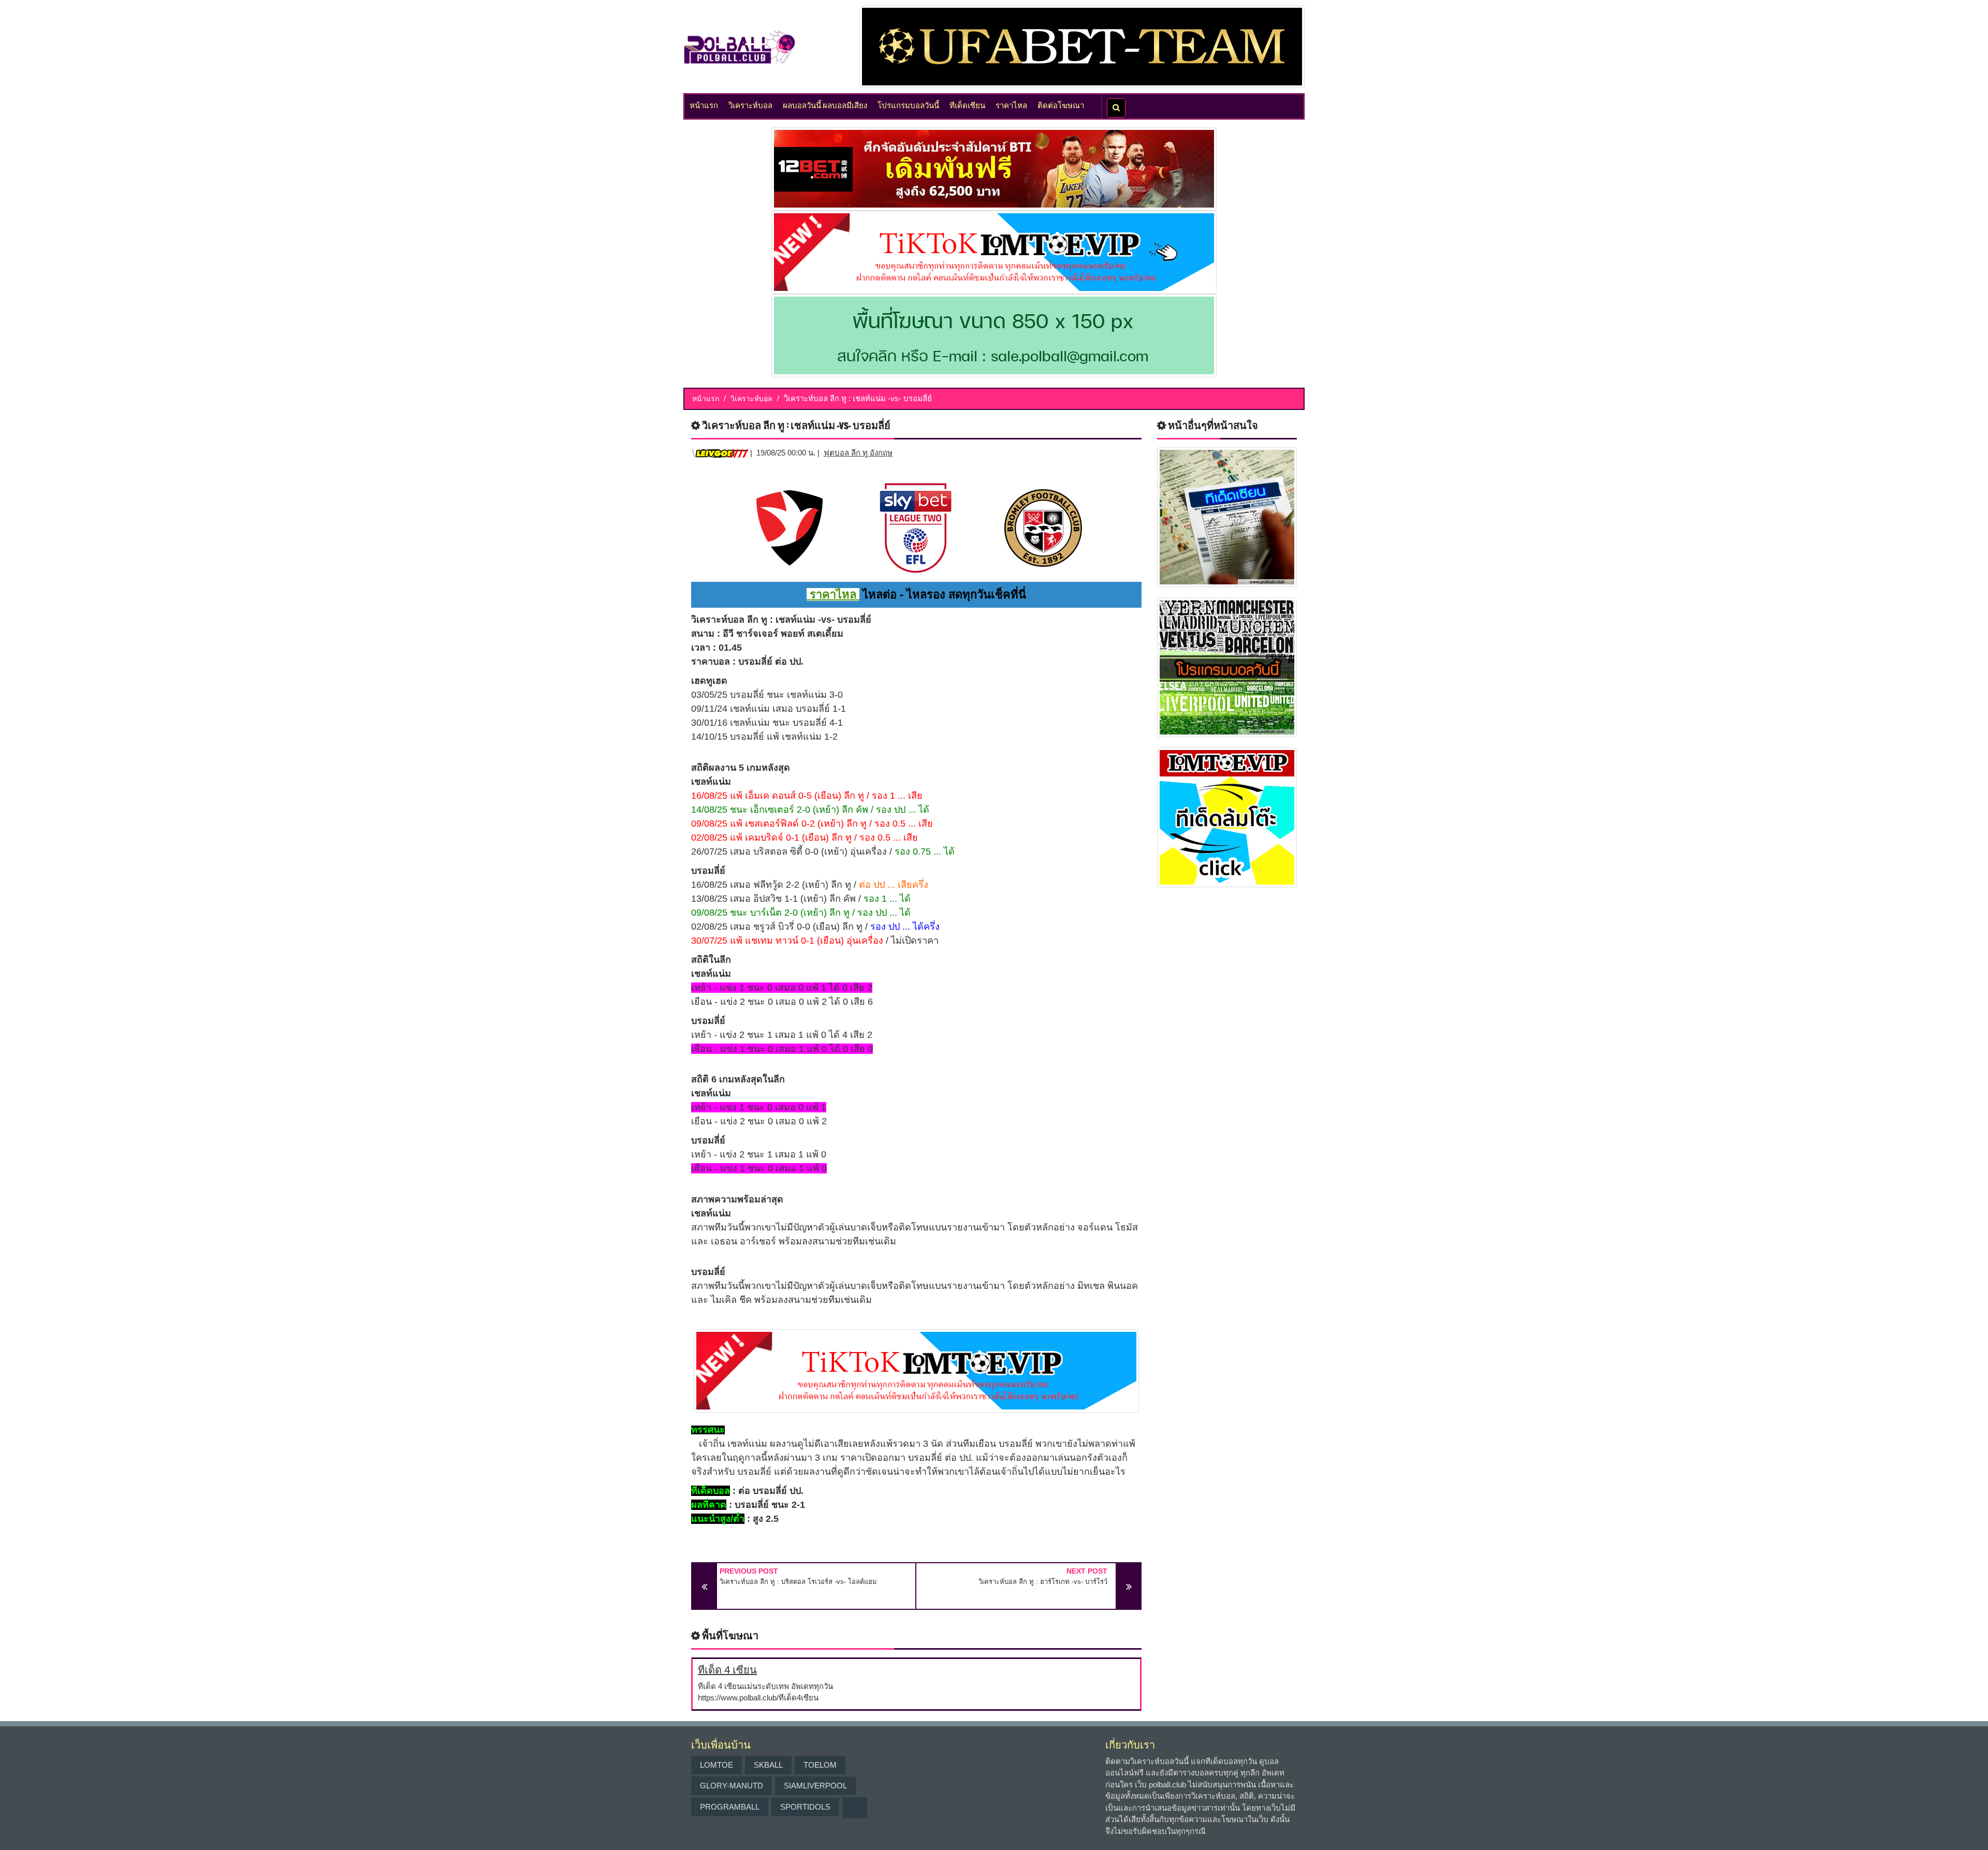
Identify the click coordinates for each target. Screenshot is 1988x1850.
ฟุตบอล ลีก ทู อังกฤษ (858, 453)
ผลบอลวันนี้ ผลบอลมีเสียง (825, 105)
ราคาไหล (1011, 105)
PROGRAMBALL (730, 1807)
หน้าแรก (704, 105)
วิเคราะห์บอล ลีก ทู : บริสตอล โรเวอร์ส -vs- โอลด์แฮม (798, 1582)
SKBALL (768, 1765)
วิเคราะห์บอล (750, 105)
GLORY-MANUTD (732, 1786)
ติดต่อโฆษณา (1061, 105)
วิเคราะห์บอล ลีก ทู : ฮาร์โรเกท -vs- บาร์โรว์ (1043, 1582)
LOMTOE (717, 1765)
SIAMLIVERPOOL (815, 1786)
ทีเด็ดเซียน (967, 105)
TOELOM (820, 1765)
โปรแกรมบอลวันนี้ (908, 105)
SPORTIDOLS (805, 1807)
